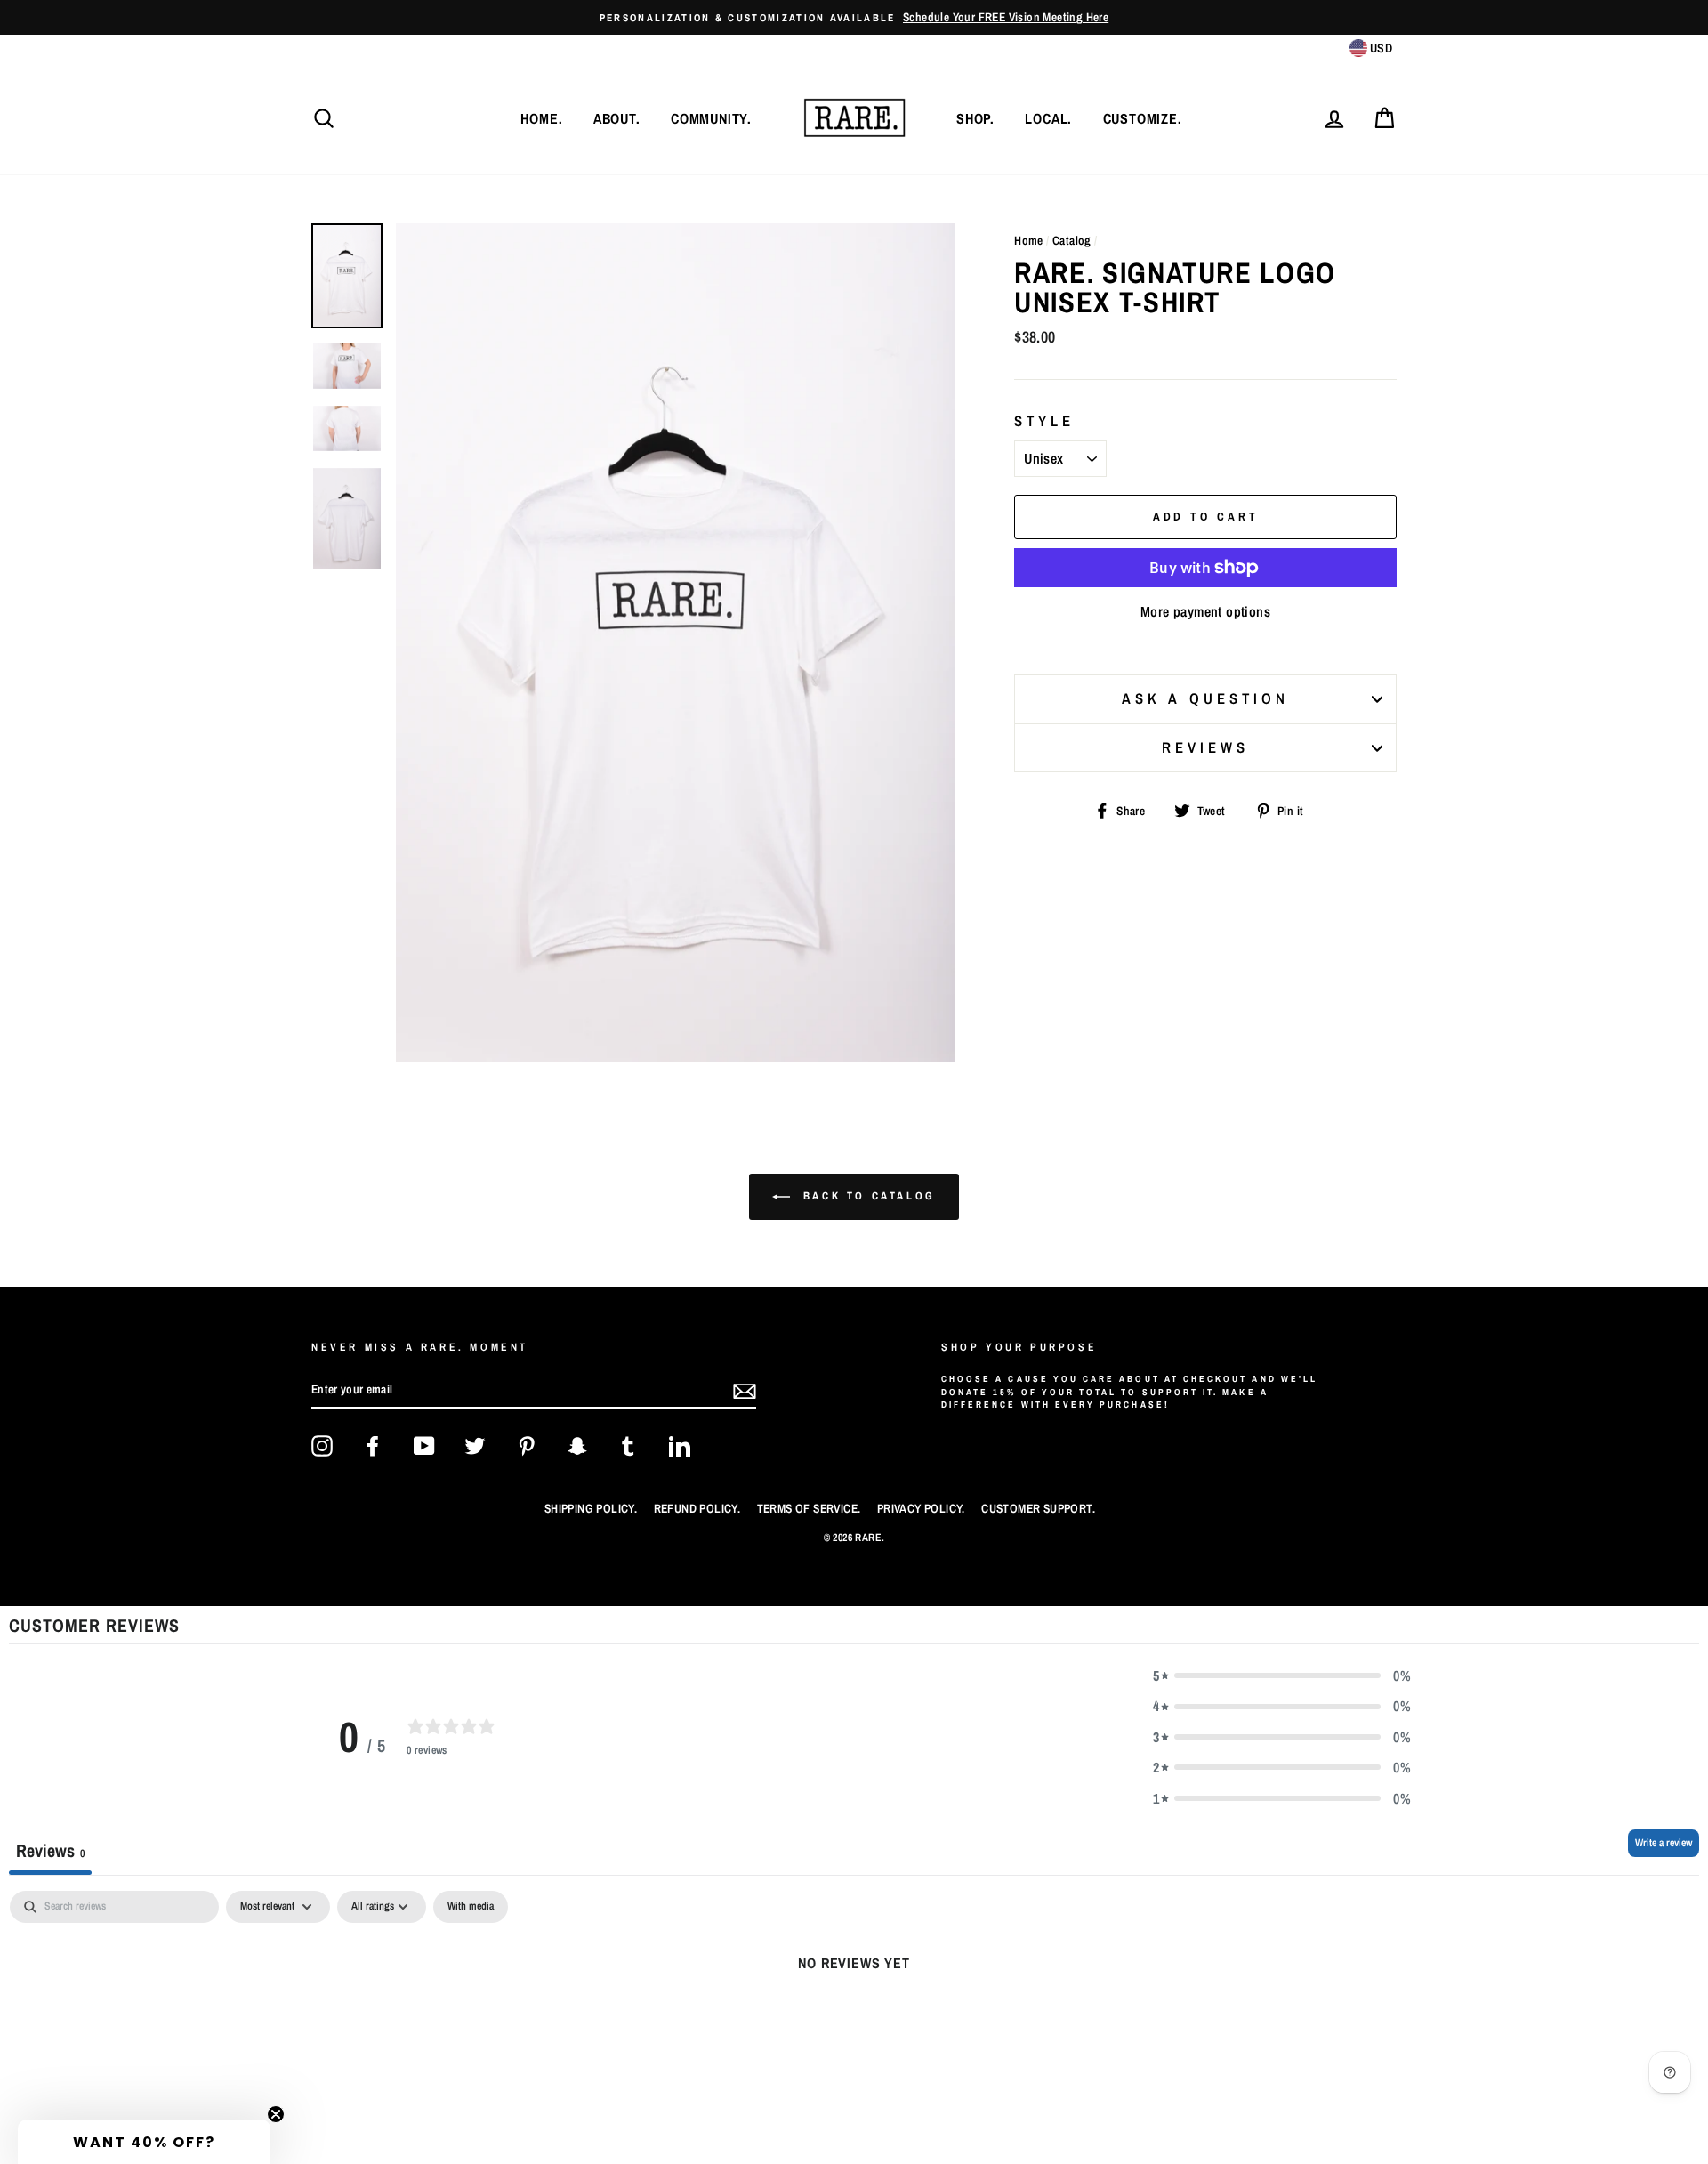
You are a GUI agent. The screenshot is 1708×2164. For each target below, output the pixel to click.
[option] (854, 17)
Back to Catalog (866, 1196)
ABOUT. (617, 118)
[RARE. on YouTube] (424, 1446)
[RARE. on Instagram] (322, 1446)
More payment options (1205, 611)
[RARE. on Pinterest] (527, 1446)
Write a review (1664, 1843)
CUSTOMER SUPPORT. (1038, 1508)
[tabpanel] (854, 2023)
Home (1029, 240)
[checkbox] (471, 1907)
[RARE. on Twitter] (475, 1446)
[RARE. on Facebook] (373, 1446)
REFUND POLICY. (697, 1508)
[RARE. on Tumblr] (628, 1446)
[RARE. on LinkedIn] (680, 1446)
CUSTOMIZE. (1143, 118)
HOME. (541, 118)
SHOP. (975, 118)
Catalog (1072, 240)
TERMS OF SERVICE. (809, 1508)
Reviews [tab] (50, 1850)
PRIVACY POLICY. (921, 1508)
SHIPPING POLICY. (591, 1508)
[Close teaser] (276, 2114)
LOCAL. (1048, 118)
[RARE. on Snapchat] (577, 1446)
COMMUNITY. (711, 118)
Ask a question (1205, 698)
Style (1044, 421)
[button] (1282, 1675)
